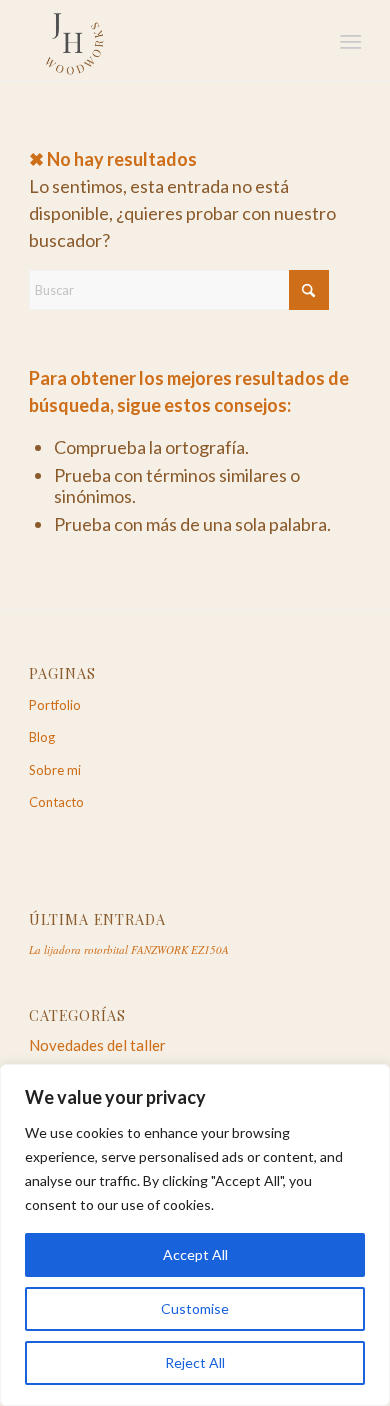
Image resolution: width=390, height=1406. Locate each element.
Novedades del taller (97, 1045)
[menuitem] (348, 41)
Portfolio (55, 705)
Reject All (195, 1362)
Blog (42, 737)
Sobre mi (55, 770)
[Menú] (348, 41)
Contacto (56, 802)
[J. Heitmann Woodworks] (161, 40)
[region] (195, 1235)
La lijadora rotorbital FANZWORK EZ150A (129, 949)
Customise (195, 1308)
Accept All (195, 1254)
